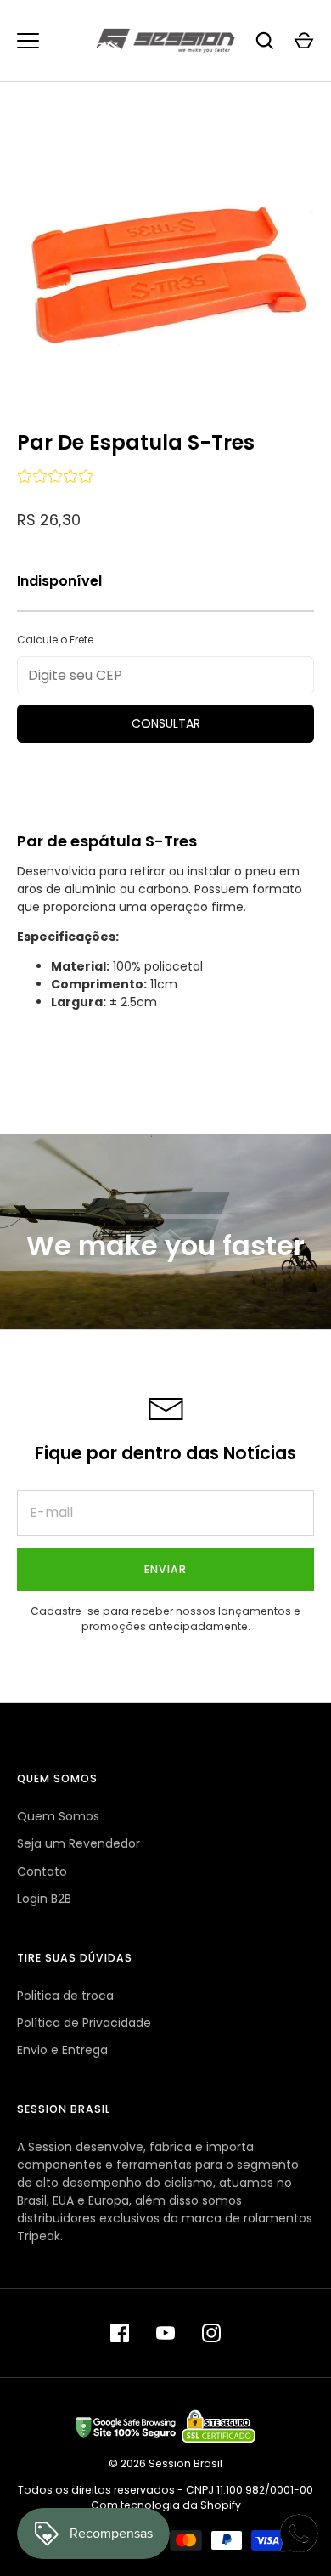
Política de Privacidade (84, 2023)
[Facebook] (120, 2333)
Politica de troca (65, 1996)
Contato (42, 1871)
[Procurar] (265, 41)
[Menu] (28, 41)
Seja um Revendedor (79, 1843)
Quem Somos (58, 1816)
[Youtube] (165, 2333)
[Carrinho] (304, 41)
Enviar (165, 1569)
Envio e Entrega (62, 2050)
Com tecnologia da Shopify (166, 2505)
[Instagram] (211, 2333)
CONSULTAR (166, 723)
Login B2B (44, 1899)
